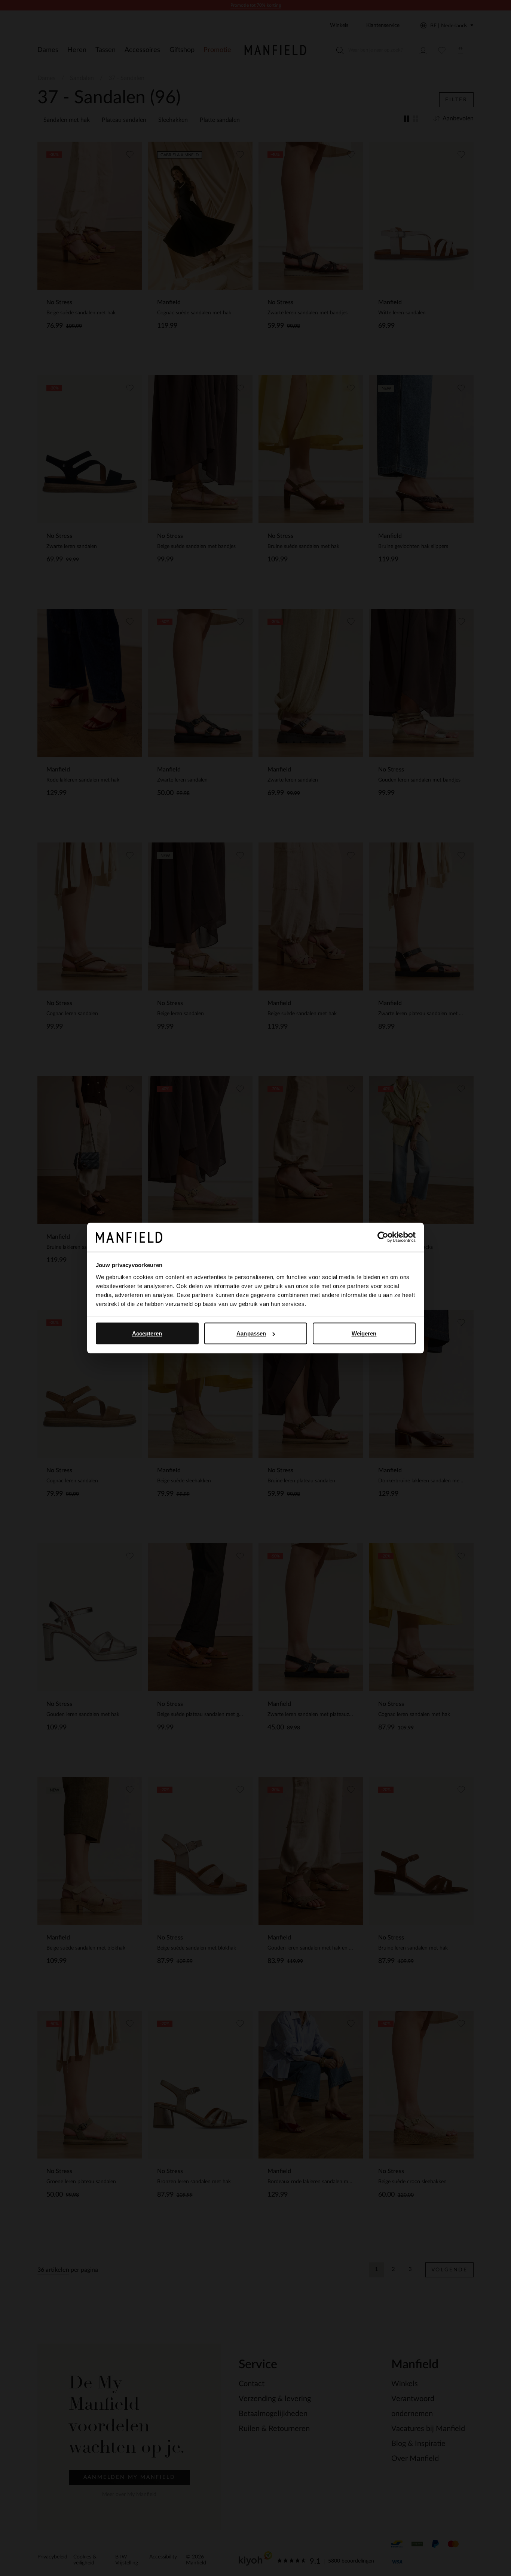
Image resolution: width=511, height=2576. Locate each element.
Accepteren (147, 1333)
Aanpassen (251, 1333)
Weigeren (364, 1333)
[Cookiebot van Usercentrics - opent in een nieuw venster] (383, 1237)
